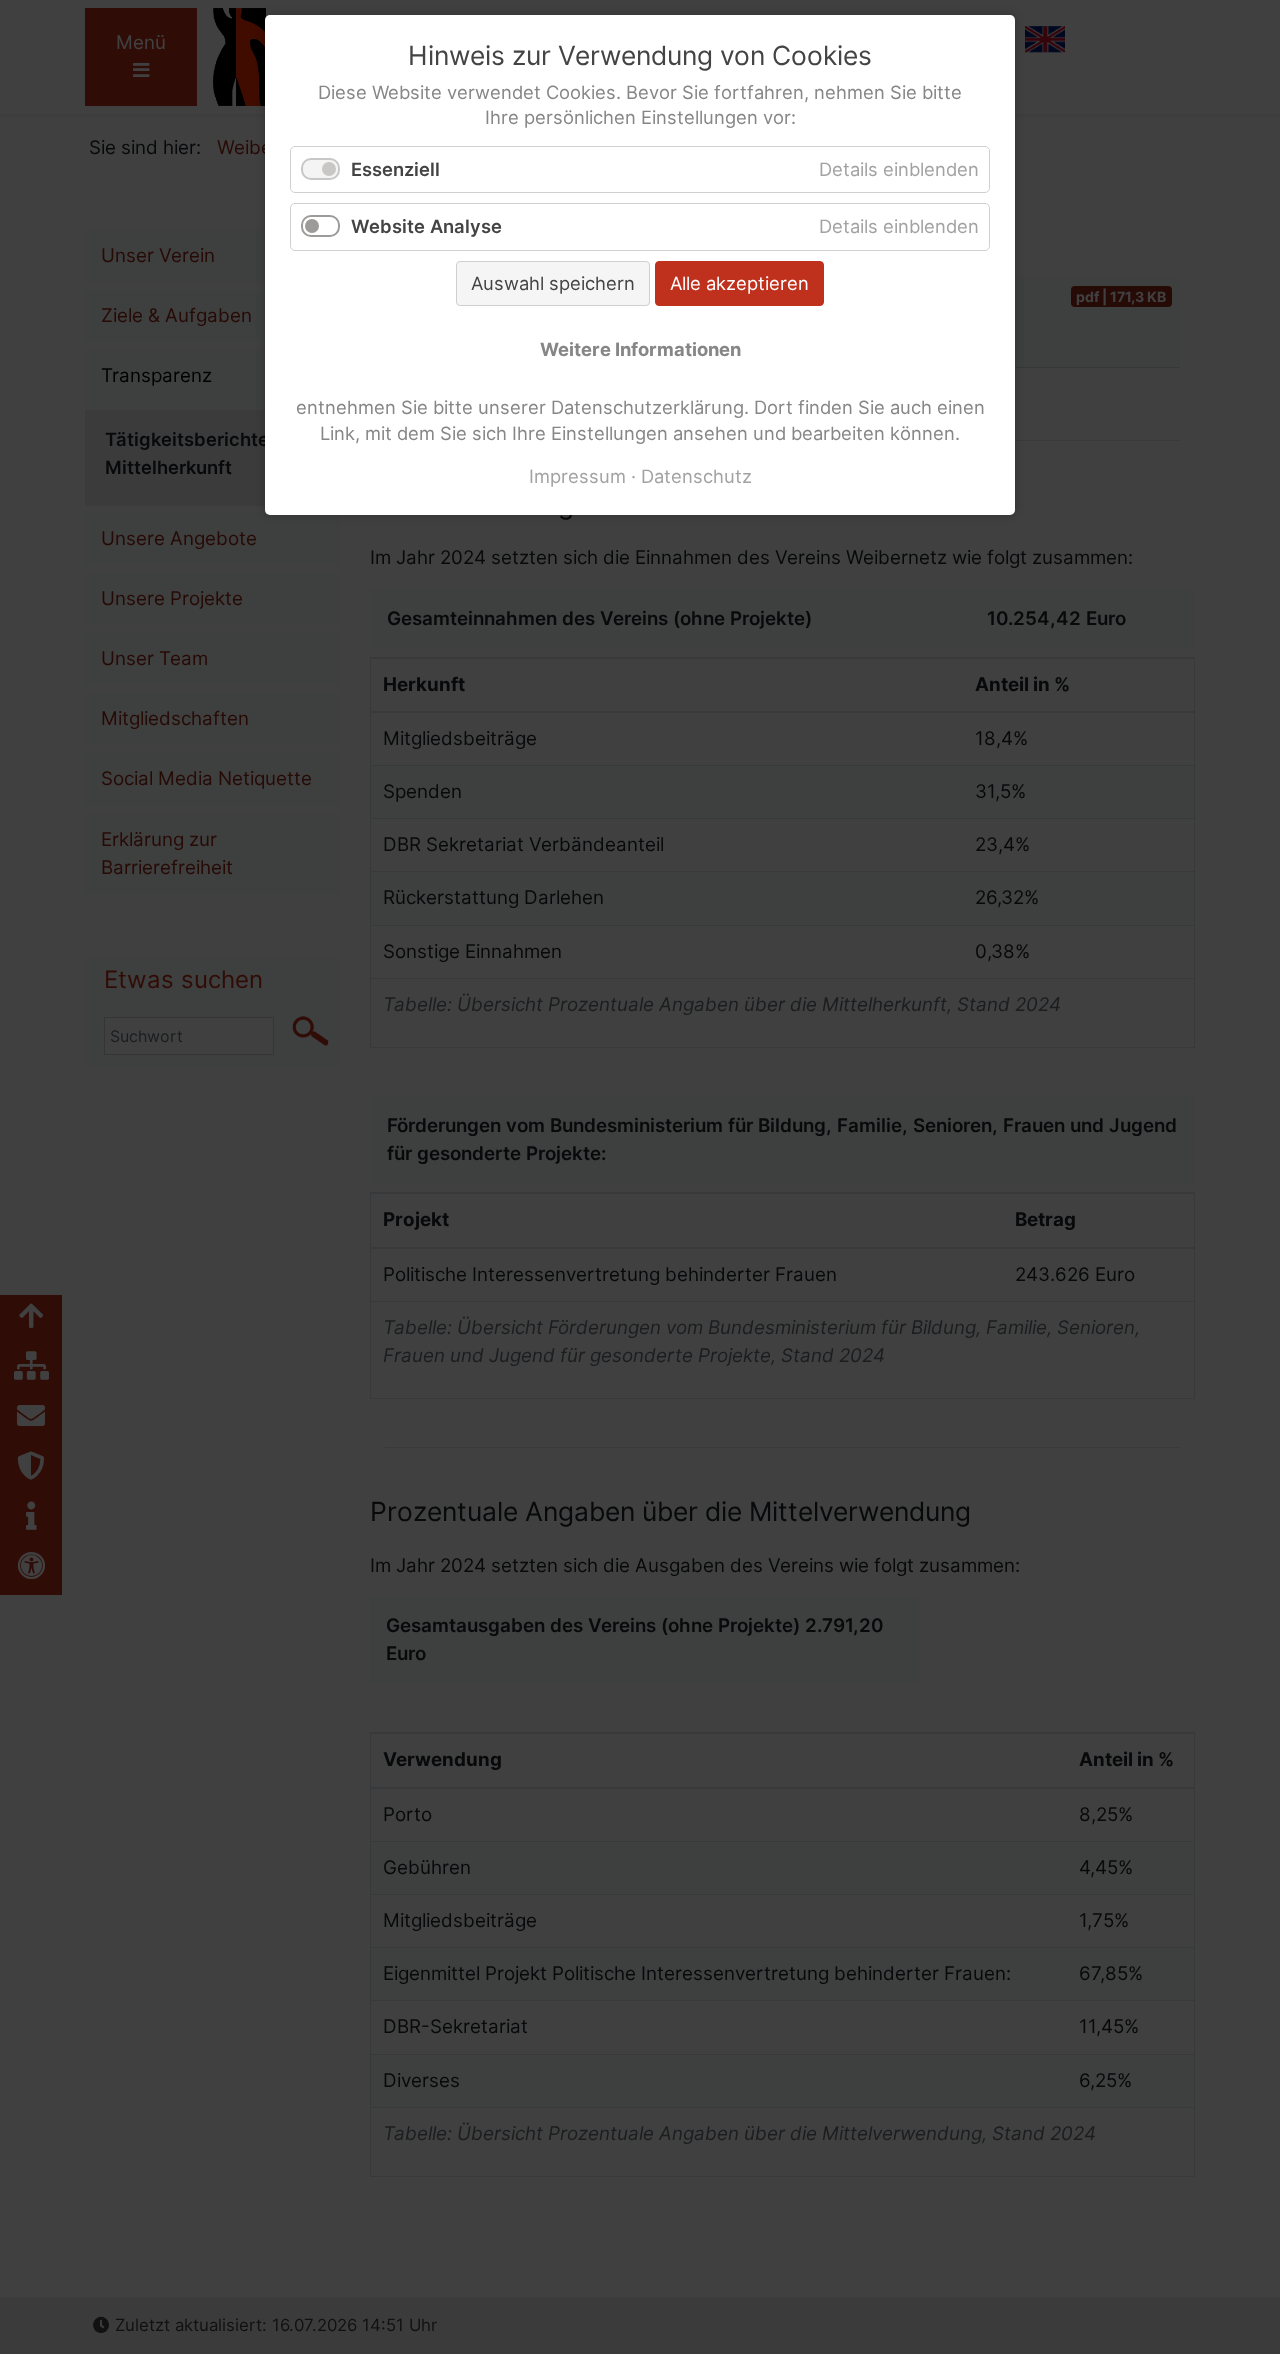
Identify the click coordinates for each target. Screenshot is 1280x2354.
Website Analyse (426, 226)
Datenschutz (696, 476)
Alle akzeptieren (739, 283)
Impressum (577, 476)
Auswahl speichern (553, 283)
